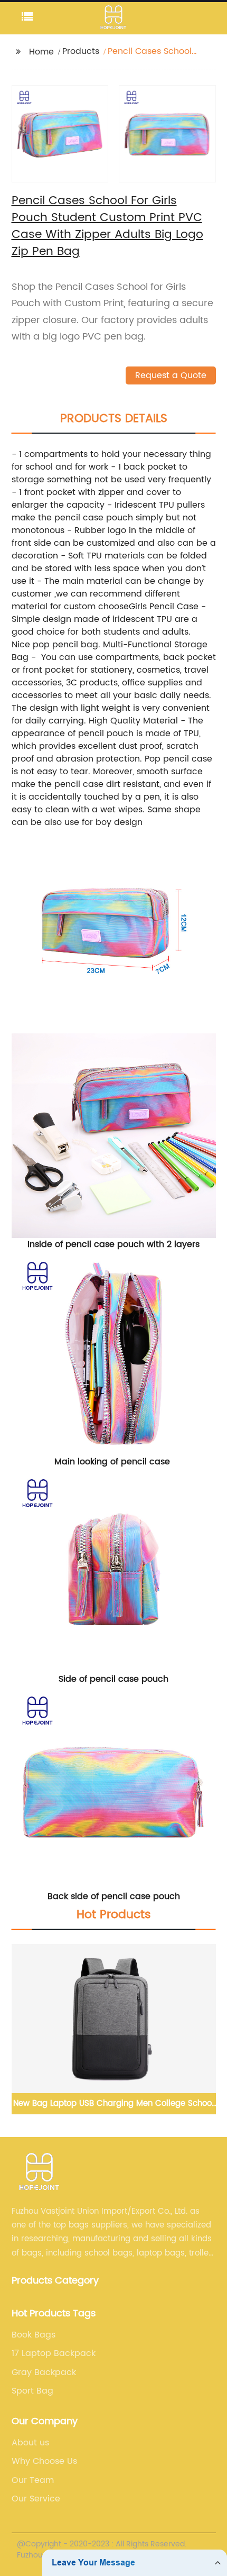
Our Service (36, 2499)
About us (30, 2443)
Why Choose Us (44, 2461)
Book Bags (34, 2335)
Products (81, 51)
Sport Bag (32, 2391)
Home (41, 52)
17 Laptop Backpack (54, 2353)
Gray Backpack (44, 2372)
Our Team (33, 2480)
